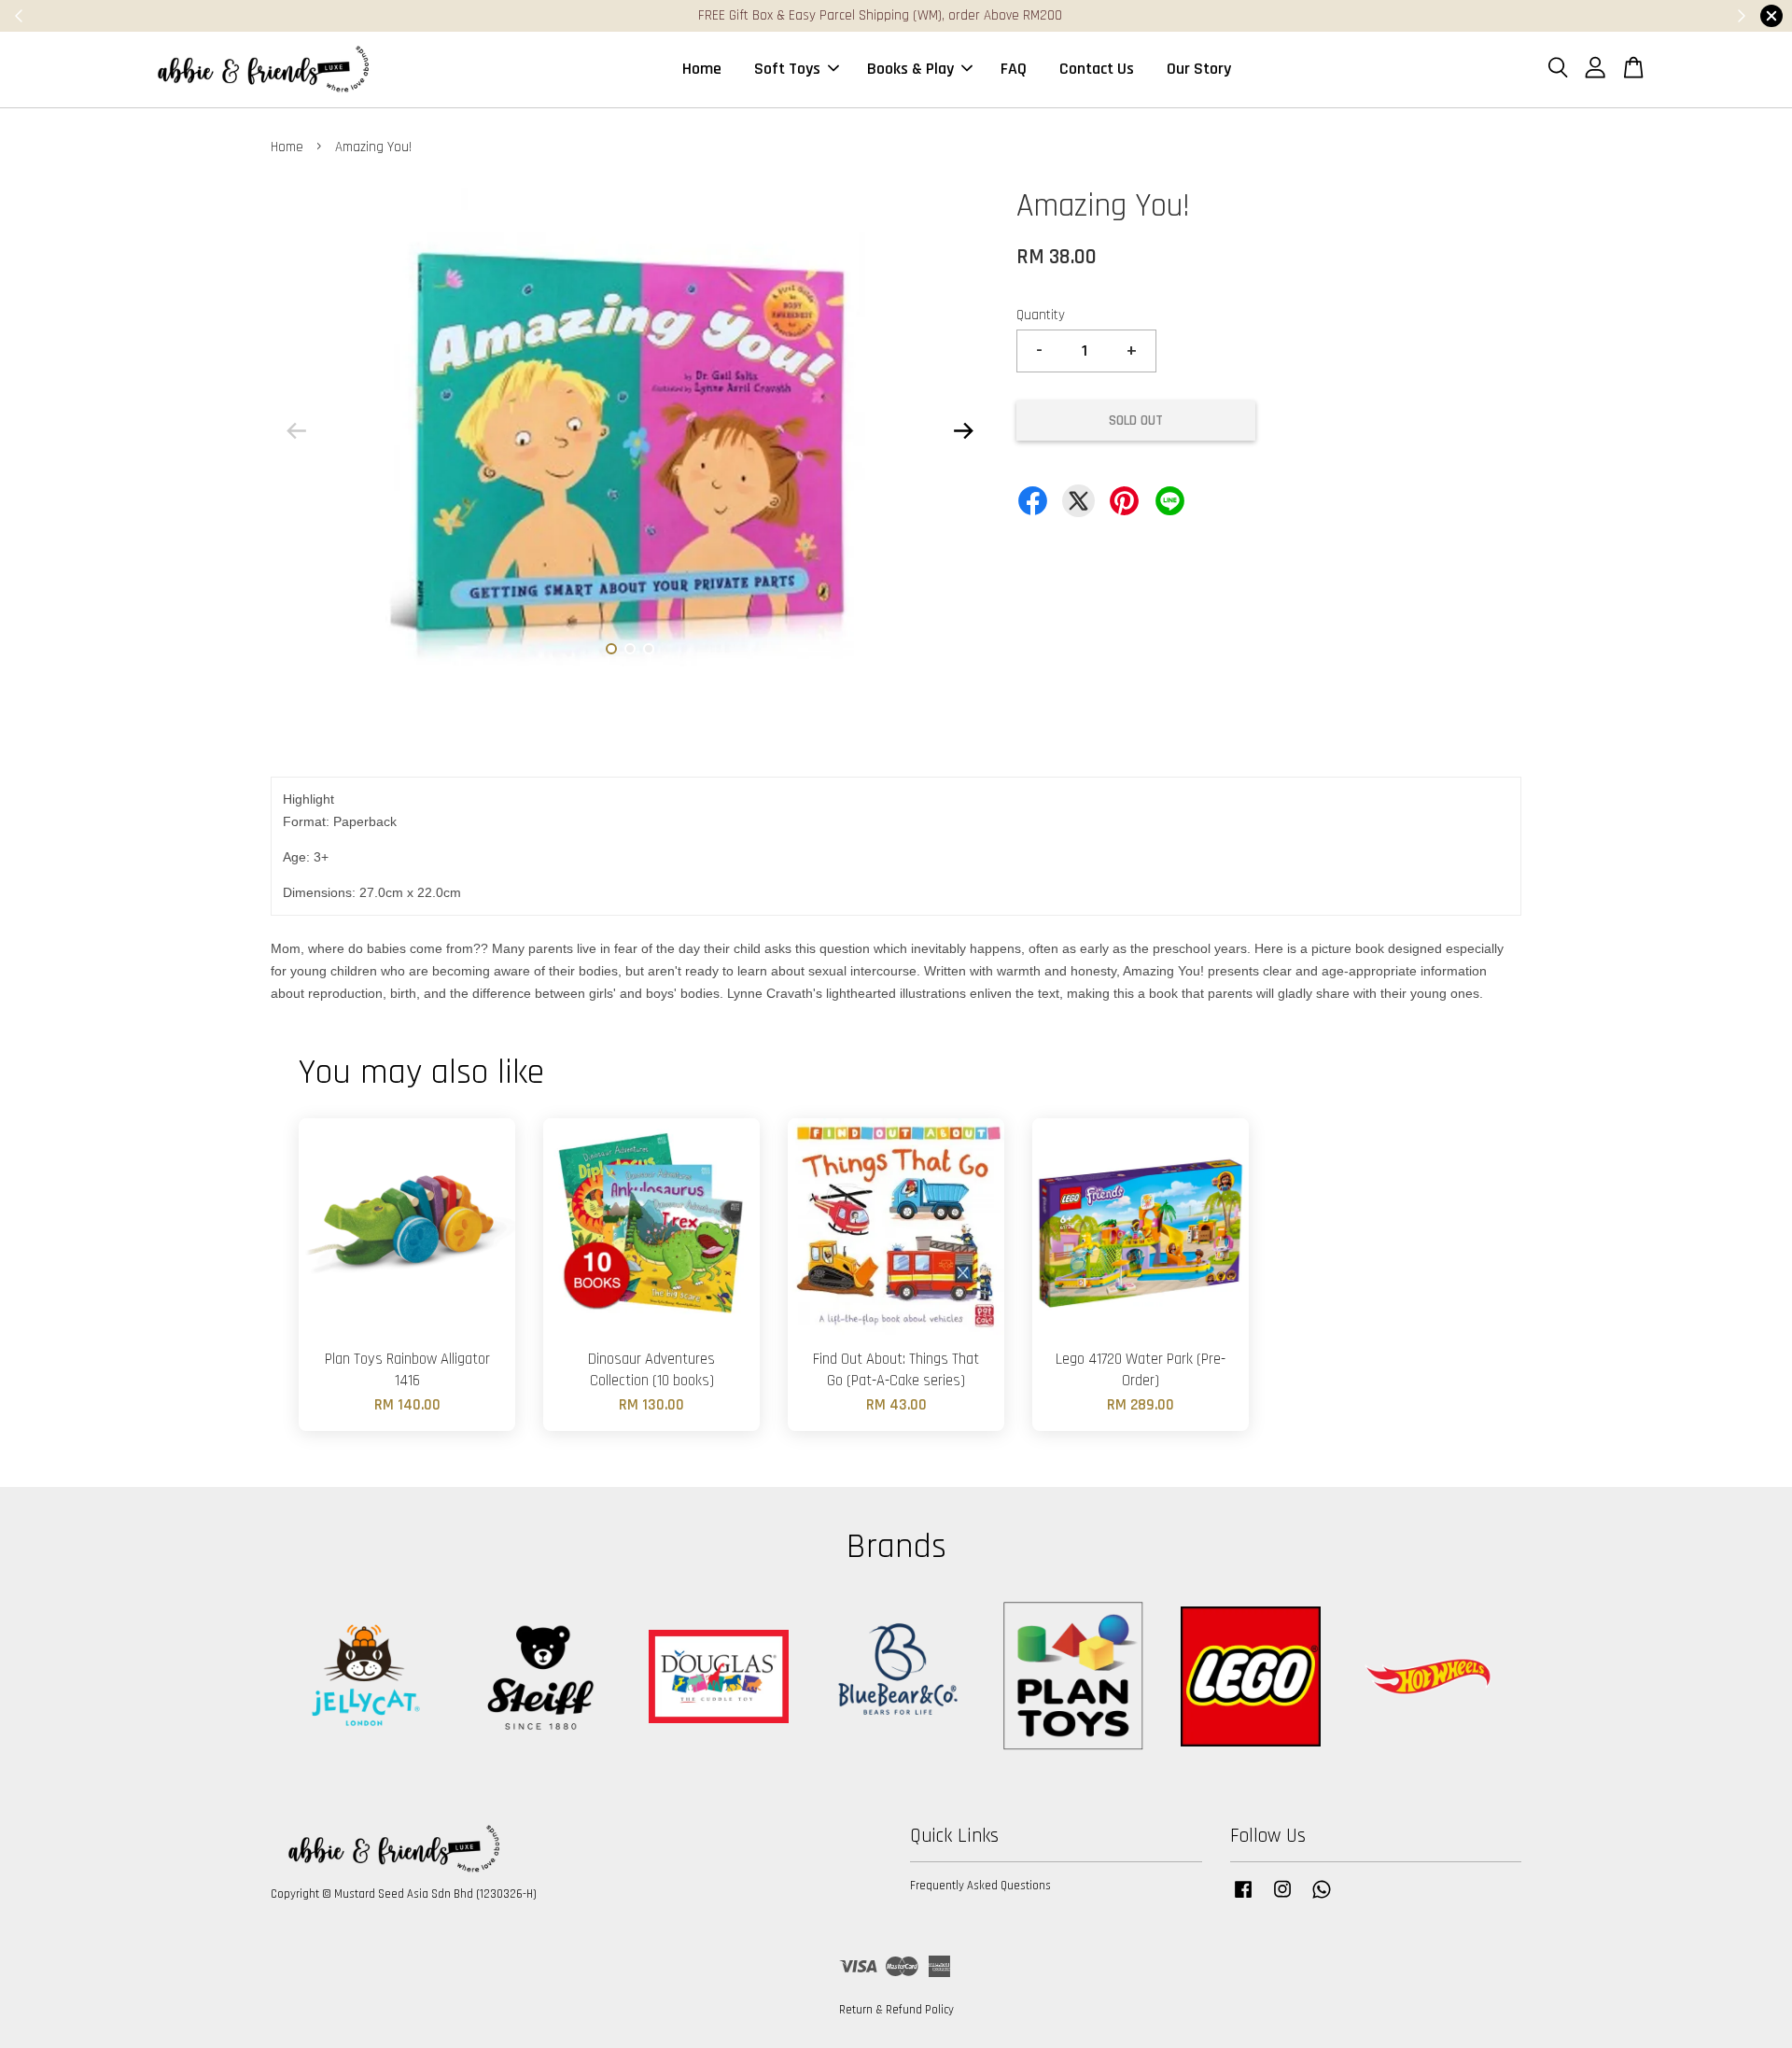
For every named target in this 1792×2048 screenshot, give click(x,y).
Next (963, 430)
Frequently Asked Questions (980, 1886)
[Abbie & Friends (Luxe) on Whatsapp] (1322, 1899)
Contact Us (1097, 69)
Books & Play (910, 69)
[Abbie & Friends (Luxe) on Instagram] (1282, 1899)
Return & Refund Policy (896, 2010)
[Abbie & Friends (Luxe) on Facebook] (1243, 1899)
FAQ (1014, 69)
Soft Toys (787, 69)
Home (702, 69)
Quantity (1041, 315)
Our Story (1199, 69)
